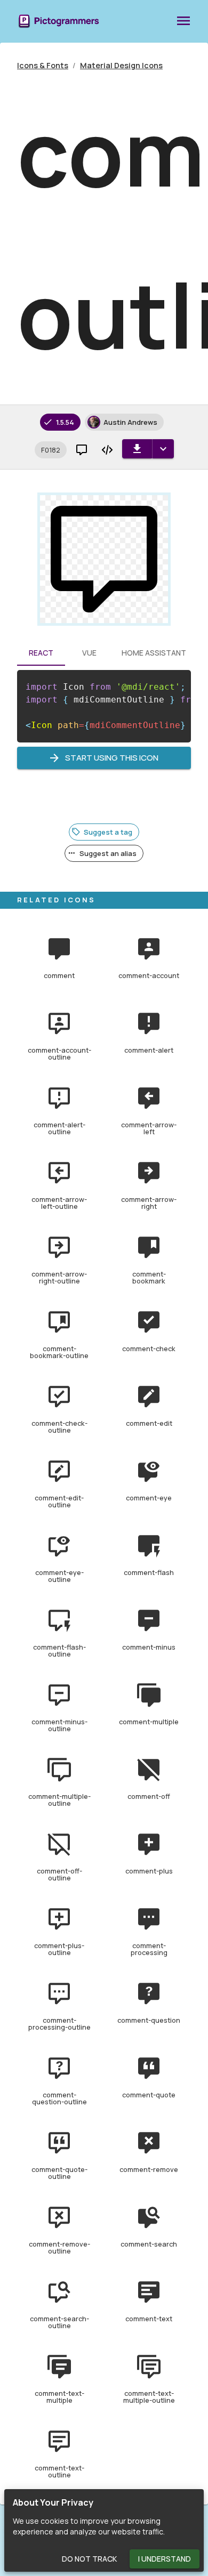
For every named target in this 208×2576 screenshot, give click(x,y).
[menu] (183, 21)
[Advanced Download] (163, 449)
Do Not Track (89, 2559)
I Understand (165, 2559)
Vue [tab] (89, 653)
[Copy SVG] (107, 450)
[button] (51, 450)
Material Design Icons (121, 65)
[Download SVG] (137, 449)
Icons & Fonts (43, 65)
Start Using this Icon (112, 758)
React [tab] (41, 653)
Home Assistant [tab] (154, 653)
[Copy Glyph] (82, 450)
